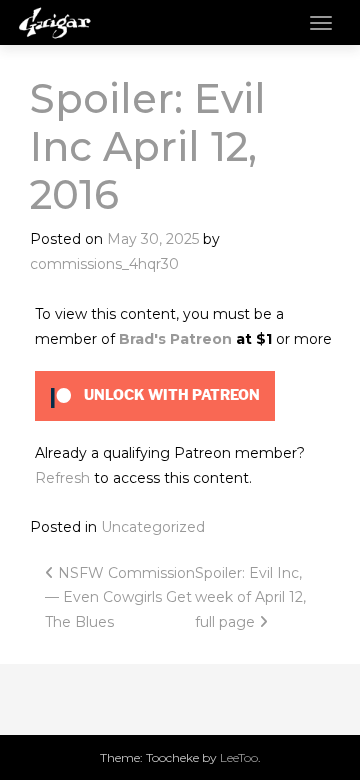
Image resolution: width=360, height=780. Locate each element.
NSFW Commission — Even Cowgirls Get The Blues (120, 597)
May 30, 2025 (153, 239)
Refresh (62, 478)
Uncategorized (153, 527)
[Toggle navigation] (321, 23)
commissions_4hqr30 (104, 264)
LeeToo (239, 757)
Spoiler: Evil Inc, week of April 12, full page (250, 597)
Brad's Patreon (175, 339)
